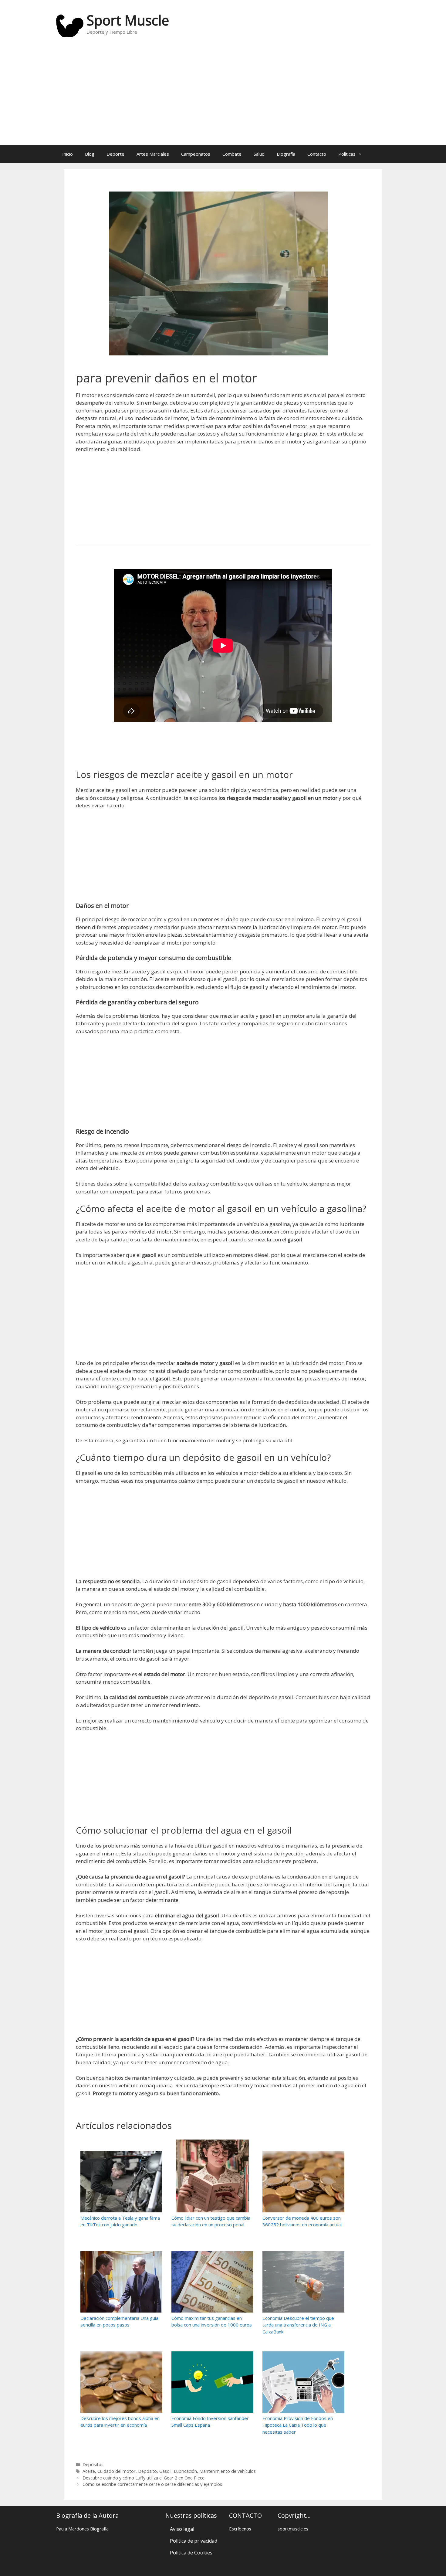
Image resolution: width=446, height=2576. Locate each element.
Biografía (286, 154)
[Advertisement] (223, 96)
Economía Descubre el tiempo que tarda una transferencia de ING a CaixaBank (298, 2325)
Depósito (147, 2471)
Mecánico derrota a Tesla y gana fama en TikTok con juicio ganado (120, 2221)
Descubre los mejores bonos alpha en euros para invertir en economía (120, 2422)
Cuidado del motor (117, 2471)
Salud (259, 154)
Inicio (68, 154)
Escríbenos (240, 2529)
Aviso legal (182, 2529)
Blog (90, 154)
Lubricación (185, 2471)
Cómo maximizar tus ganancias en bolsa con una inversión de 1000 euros (212, 2321)
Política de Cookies (191, 2553)
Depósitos (93, 2464)
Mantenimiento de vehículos (228, 2471)
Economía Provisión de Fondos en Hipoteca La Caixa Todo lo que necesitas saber (298, 2425)
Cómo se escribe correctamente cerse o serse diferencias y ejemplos (152, 2484)
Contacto (317, 154)
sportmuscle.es (293, 2529)
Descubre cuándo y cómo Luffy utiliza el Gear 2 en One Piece (144, 2478)
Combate (232, 154)
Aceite (89, 2471)
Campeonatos (196, 154)
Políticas (347, 154)
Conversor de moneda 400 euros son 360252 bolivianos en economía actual (302, 2221)
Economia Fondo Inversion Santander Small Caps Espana (210, 2422)
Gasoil (165, 2471)
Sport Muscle (128, 20)
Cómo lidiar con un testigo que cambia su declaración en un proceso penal (211, 2221)
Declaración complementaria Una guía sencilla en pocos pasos (119, 2321)
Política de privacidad (194, 2541)
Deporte (115, 154)
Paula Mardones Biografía (82, 2529)
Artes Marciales (153, 154)
